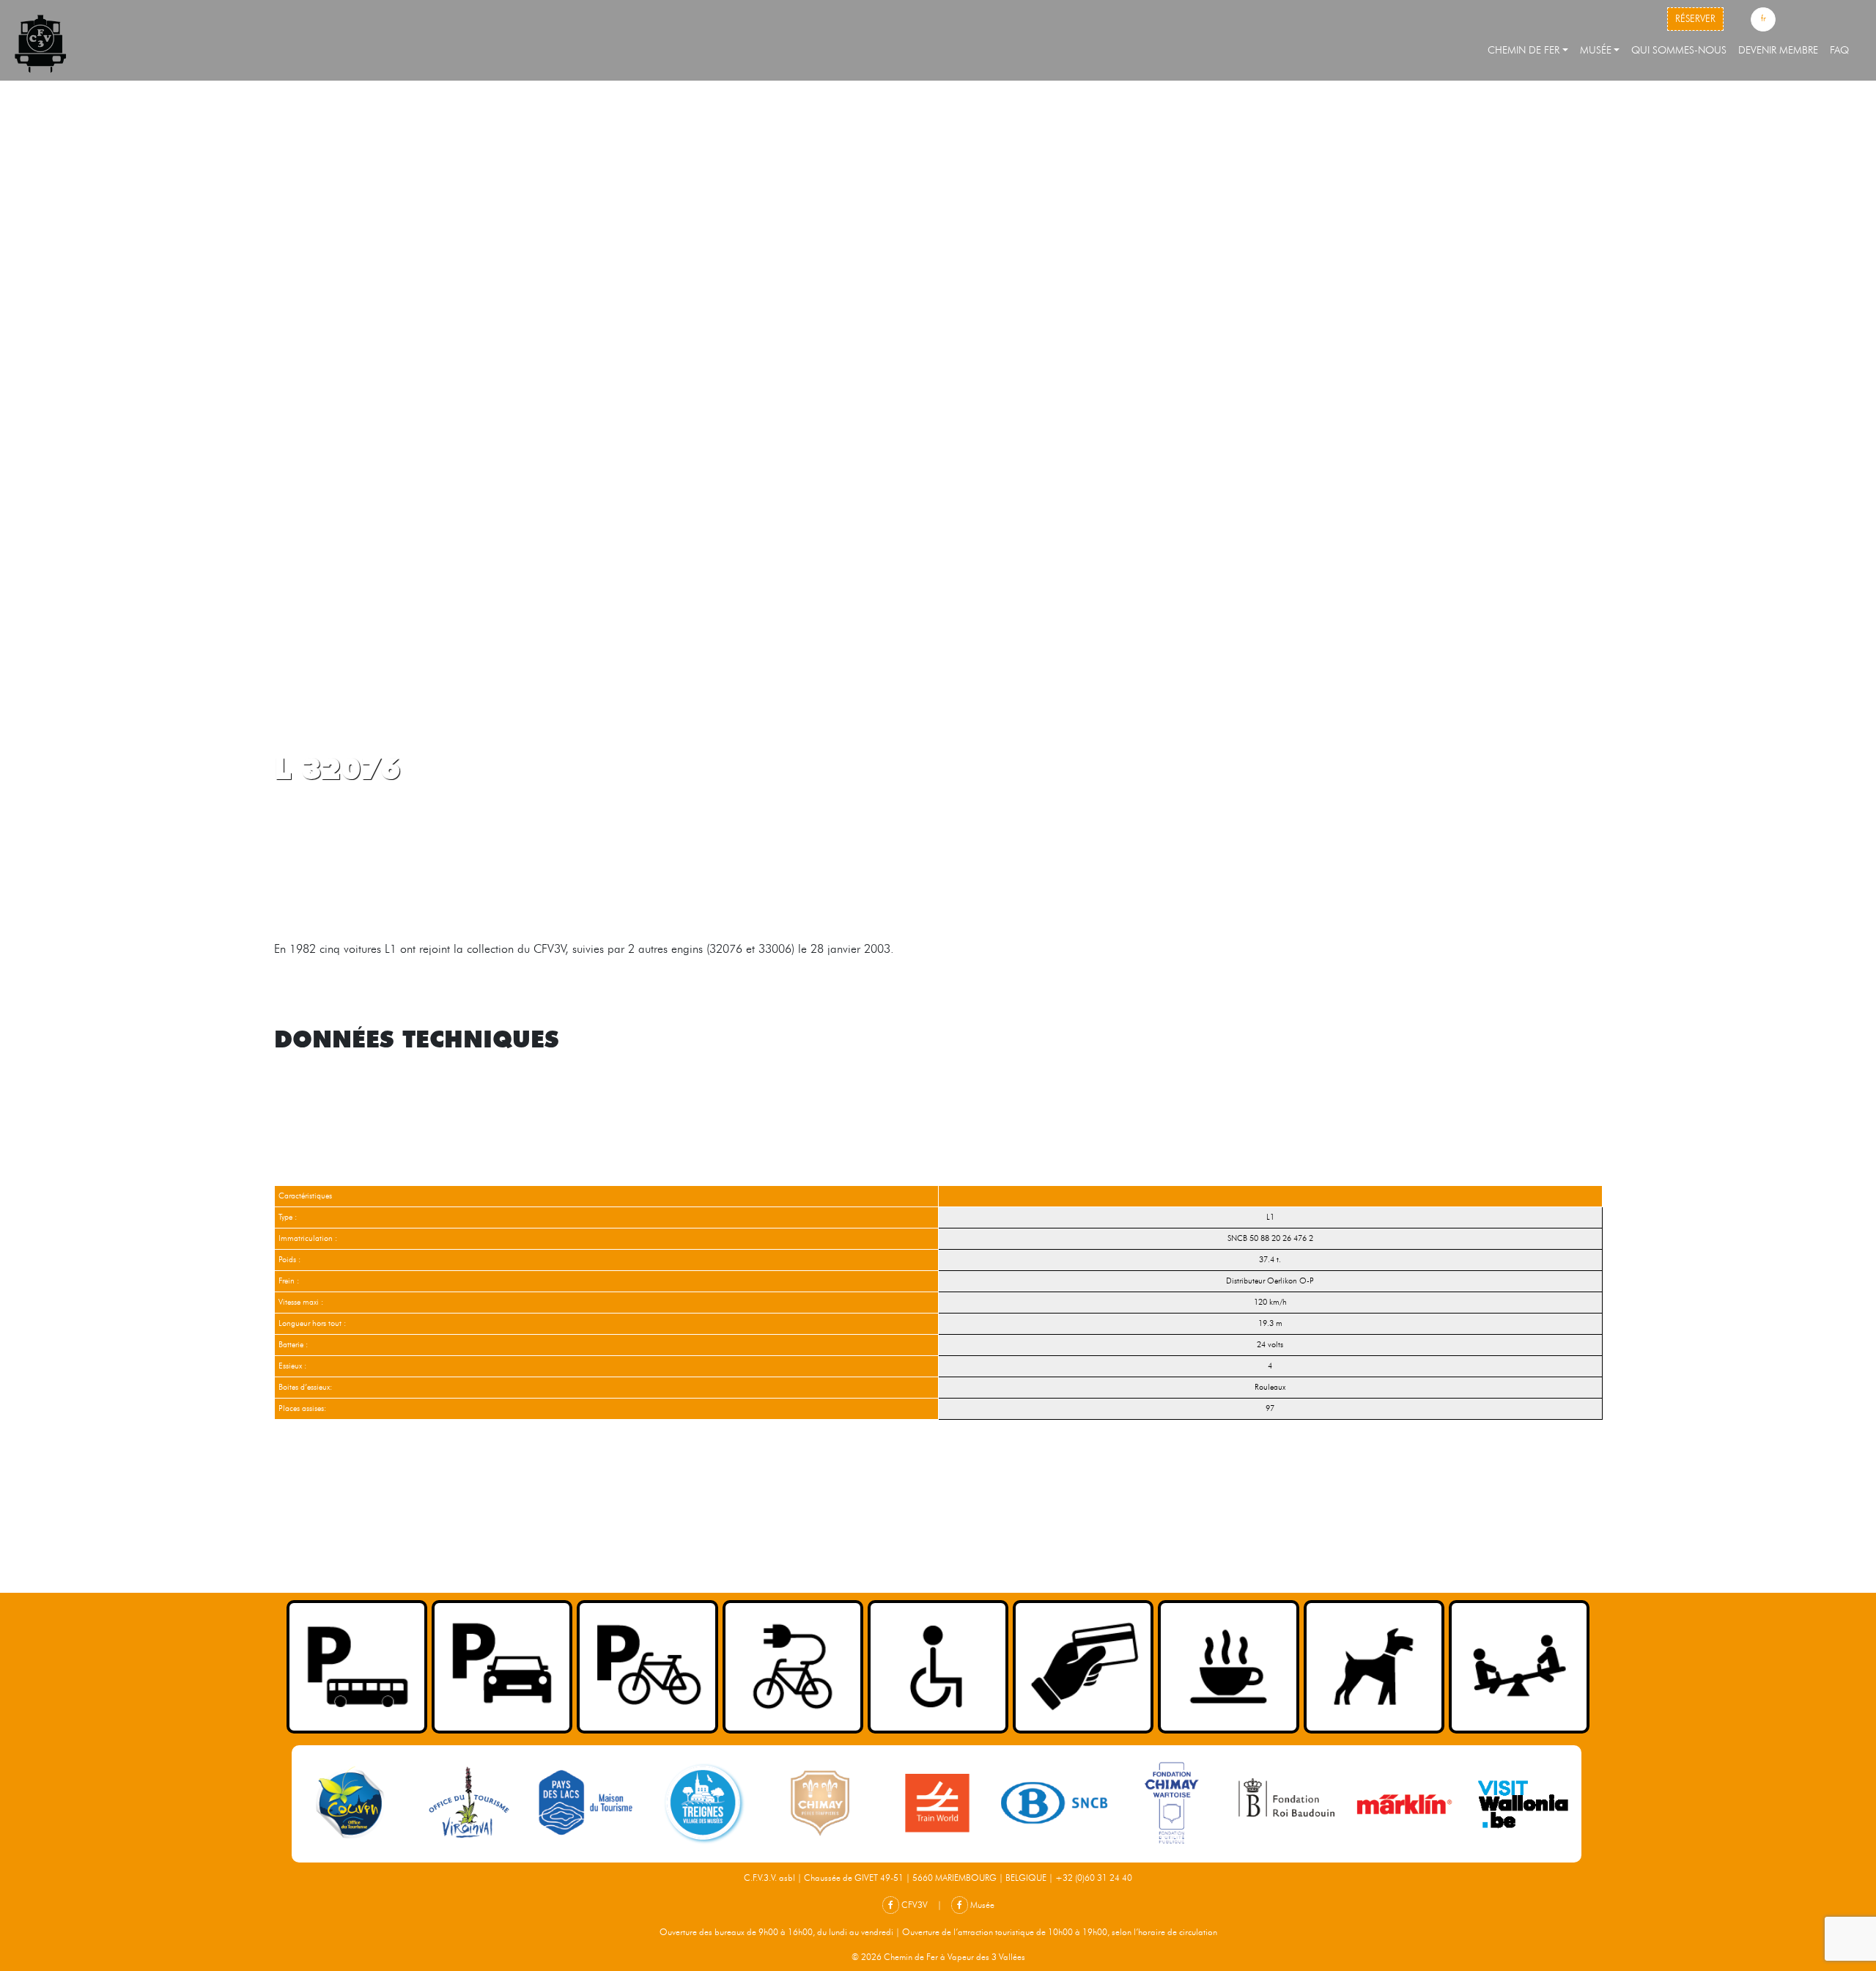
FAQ (1839, 50)
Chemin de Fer (1524, 50)
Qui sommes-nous (1679, 50)
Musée (1596, 50)
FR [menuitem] (1763, 18)
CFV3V (913, 1905)
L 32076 (337, 767)
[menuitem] (1763, 20)
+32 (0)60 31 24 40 (1094, 1878)
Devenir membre (1778, 50)
